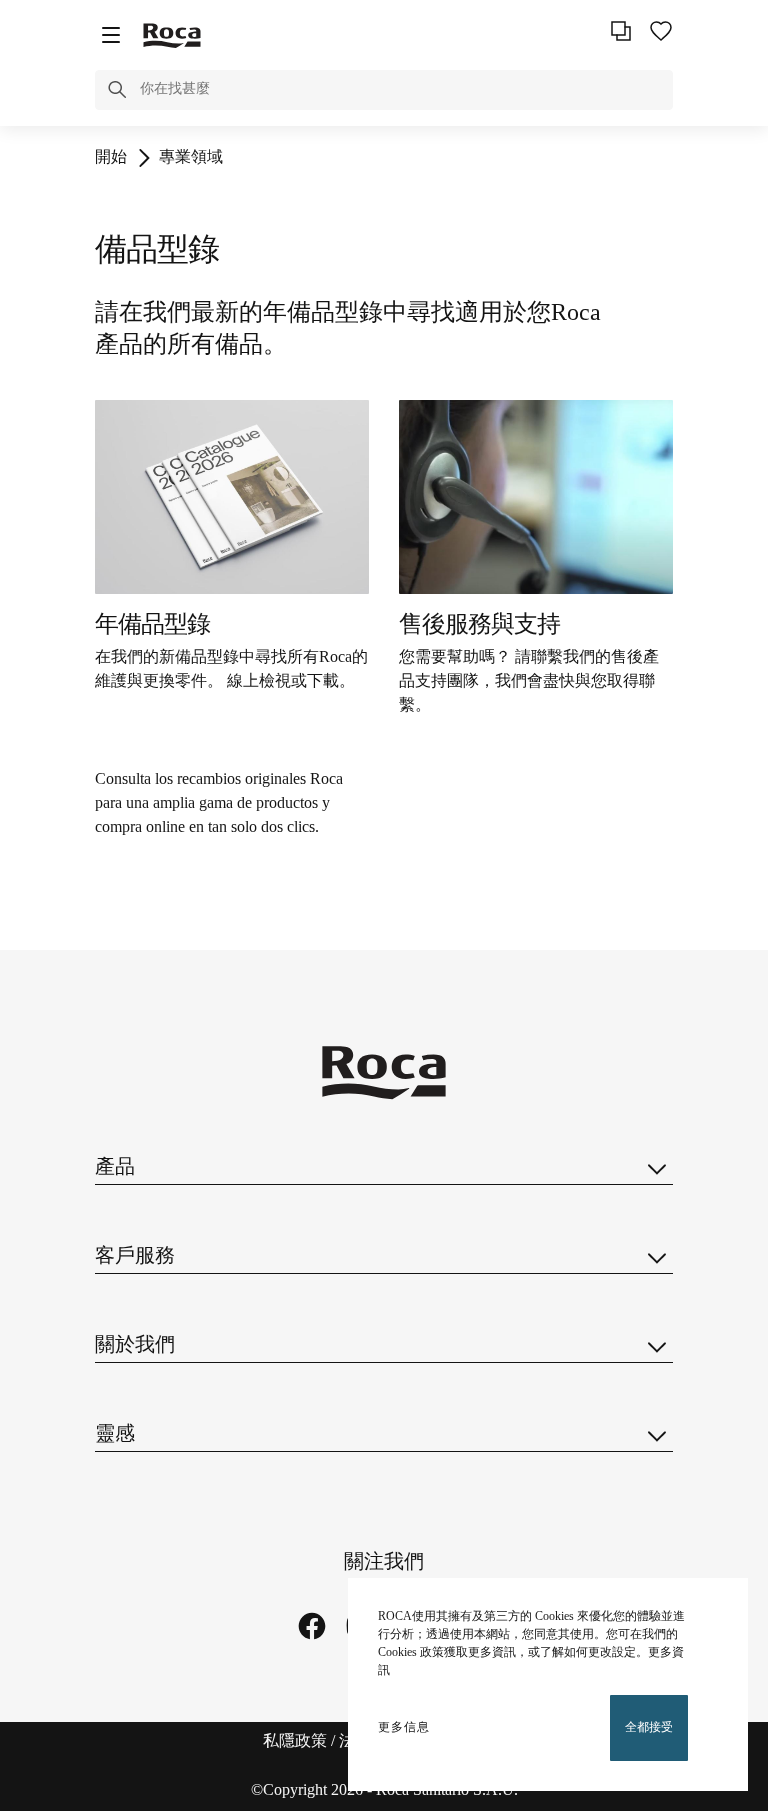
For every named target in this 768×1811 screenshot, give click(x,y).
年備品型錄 (152, 625)
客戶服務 (135, 1256)
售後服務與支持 (479, 625)
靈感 (115, 1434)
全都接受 (649, 1727)
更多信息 (404, 1727)
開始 (111, 157)
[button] (117, 93)
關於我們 (135, 1345)
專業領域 (191, 157)
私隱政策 (295, 1741)
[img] (232, 497)
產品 (115, 1167)
